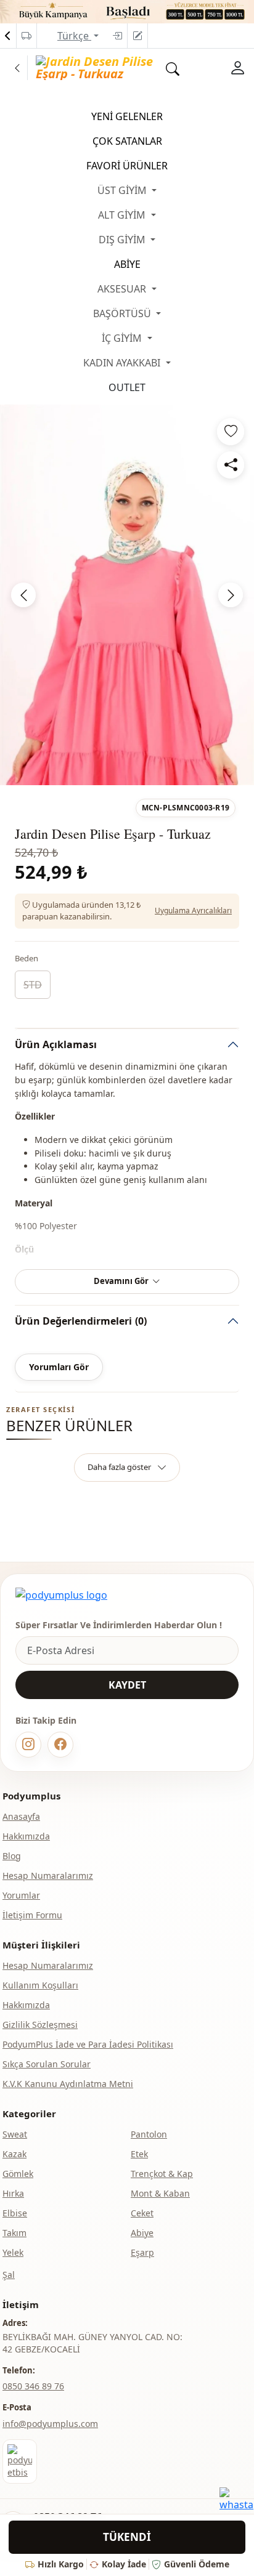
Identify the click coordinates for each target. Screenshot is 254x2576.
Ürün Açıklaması (56, 1044)
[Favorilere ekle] (231, 432)
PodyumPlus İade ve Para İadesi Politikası (88, 2044)
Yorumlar (21, 1895)
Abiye (142, 2233)
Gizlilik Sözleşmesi (40, 2025)
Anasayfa (21, 1816)
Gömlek (18, 2174)
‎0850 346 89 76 (33, 2386)
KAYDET (127, 1685)
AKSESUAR (123, 289)
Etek (139, 2154)
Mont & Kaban (160, 2193)
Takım (14, 2233)
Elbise (15, 2213)
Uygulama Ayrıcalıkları (193, 910)
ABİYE (127, 264)
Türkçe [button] (74, 36)
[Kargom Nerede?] (27, 36)
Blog (12, 1856)
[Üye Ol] (137, 36)
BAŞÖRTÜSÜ (123, 313)
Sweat (15, 2134)
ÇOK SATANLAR (127, 141)
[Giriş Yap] (117, 36)
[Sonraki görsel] (231, 595)
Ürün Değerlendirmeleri (81, 1321)
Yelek (13, 2252)
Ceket (142, 2213)
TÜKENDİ (127, 2537)
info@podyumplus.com (50, 2424)
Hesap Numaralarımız (48, 1875)
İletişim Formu (32, 1915)
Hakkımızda (26, 1836)
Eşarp (142, 2252)
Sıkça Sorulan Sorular (47, 2064)
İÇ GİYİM (123, 338)
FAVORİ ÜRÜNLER (127, 166)
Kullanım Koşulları (40, 1985)
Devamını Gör (121, 1281)
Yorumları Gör (59, 1367)
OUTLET (127, 387)
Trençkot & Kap (162, 2174)
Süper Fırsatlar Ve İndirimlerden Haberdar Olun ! (119, 1625)
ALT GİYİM (123, 215)
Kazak (14, 2154)
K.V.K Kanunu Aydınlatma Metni (68, 2084)
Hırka (13, 2193)
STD (33, 985)
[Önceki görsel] (23, 595)
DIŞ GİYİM (123, 240)
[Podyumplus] (61, 1595)
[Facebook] (60, 1745)
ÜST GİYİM (123, 190)
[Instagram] (28, 1745)
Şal (9, 2275)
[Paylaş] (231, 465)
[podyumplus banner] (127, 10)
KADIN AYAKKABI (123, 363)
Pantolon (149, 2134)
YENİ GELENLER (127, 116)
